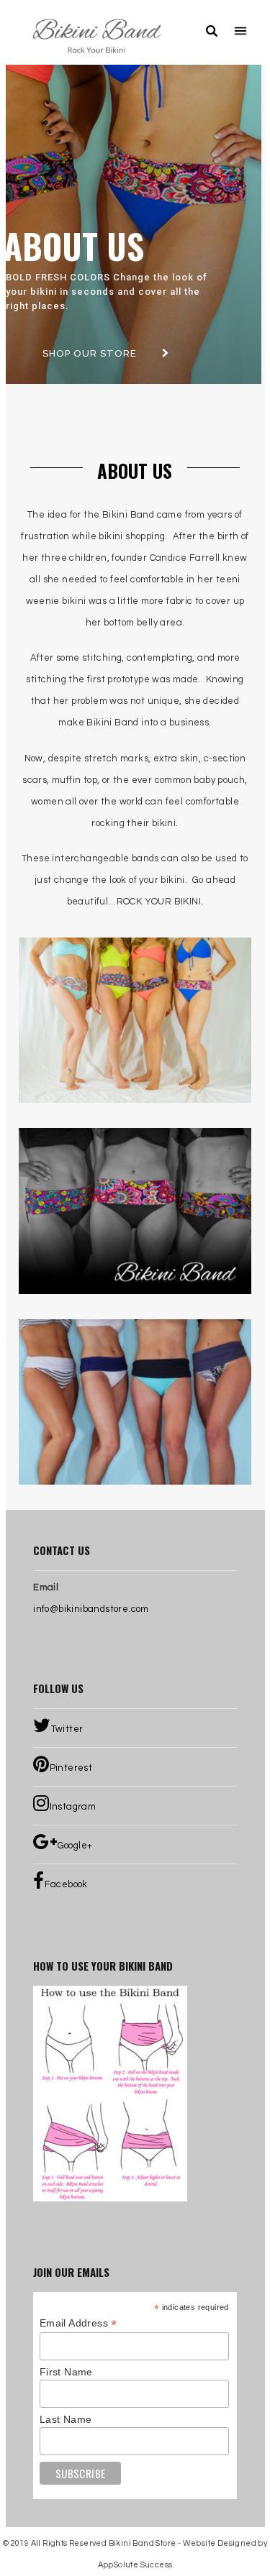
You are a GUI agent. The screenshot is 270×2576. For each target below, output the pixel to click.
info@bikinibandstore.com (91, 1609)
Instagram (73, 1807)
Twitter (67, 1729)
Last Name (66, 2419)
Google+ (75, 1846)
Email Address (78, 2323)
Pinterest (71, 1768)
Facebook (66, 1884)
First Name (66, 2372)
